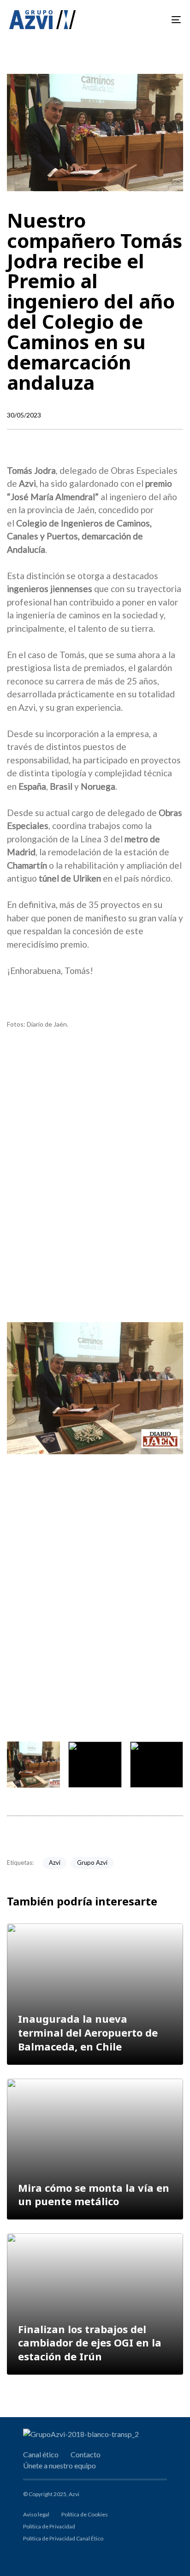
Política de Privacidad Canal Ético (63, 2538)
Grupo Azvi (92, 1862)
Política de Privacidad (49, 2526)
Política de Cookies (85, 2514)
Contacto (86, 2454)
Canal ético (41, 2454)
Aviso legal (36, 2514)
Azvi (55, 1862)
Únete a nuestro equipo (59, 2465)
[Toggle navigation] (152, 20)
